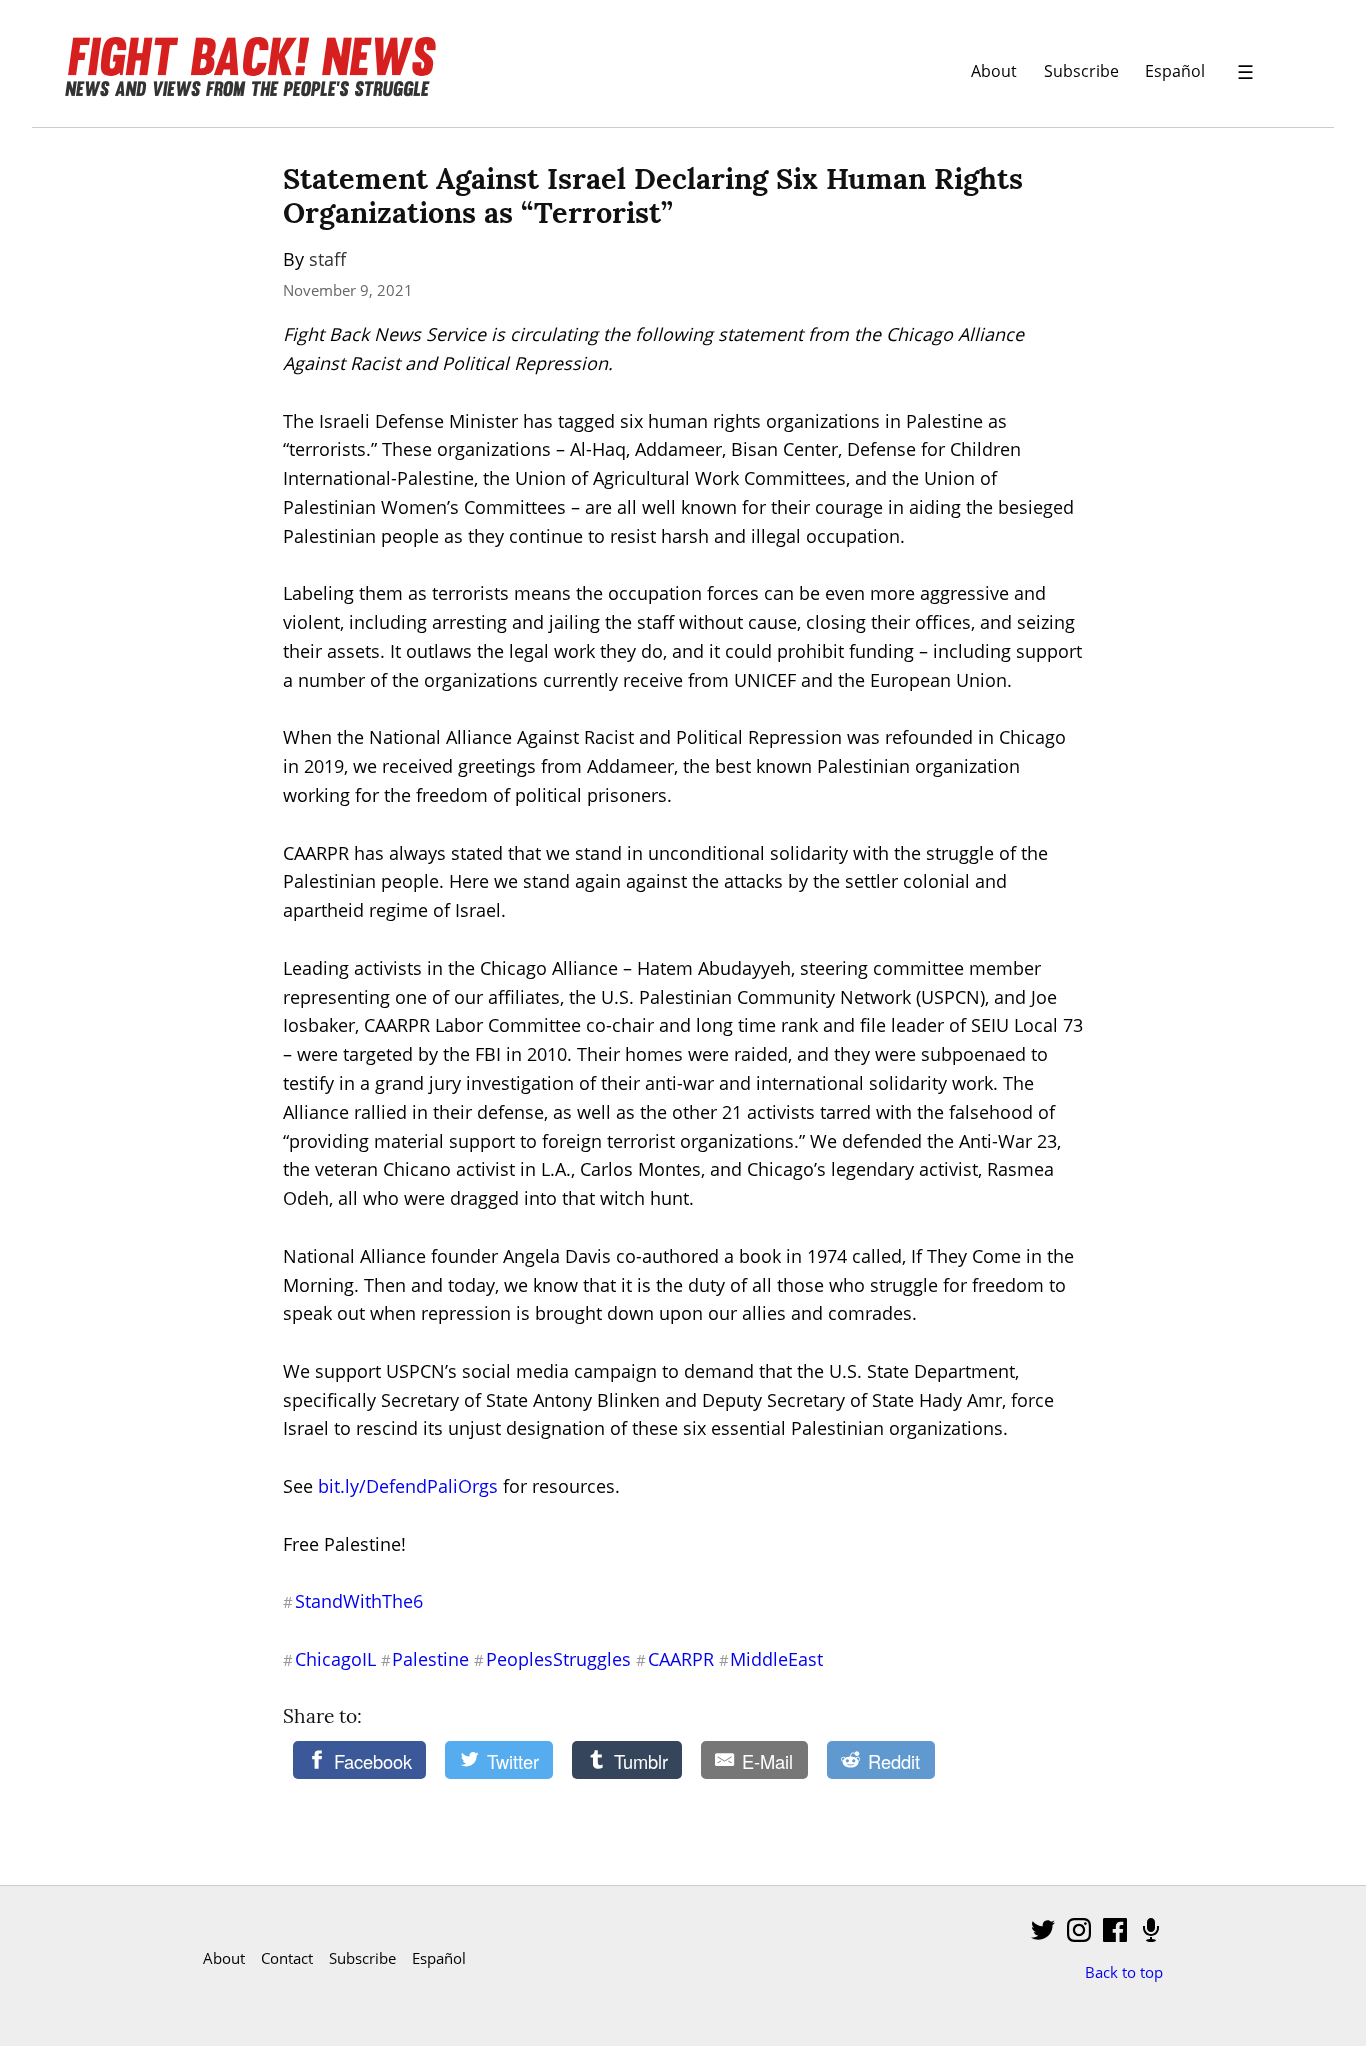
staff (327, 259)
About (994, 70)
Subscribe (1081, 70)
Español (1175, 70)
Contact (287, 1958)
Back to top (1124, 1972)
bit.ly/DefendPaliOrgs (408, 1486)
